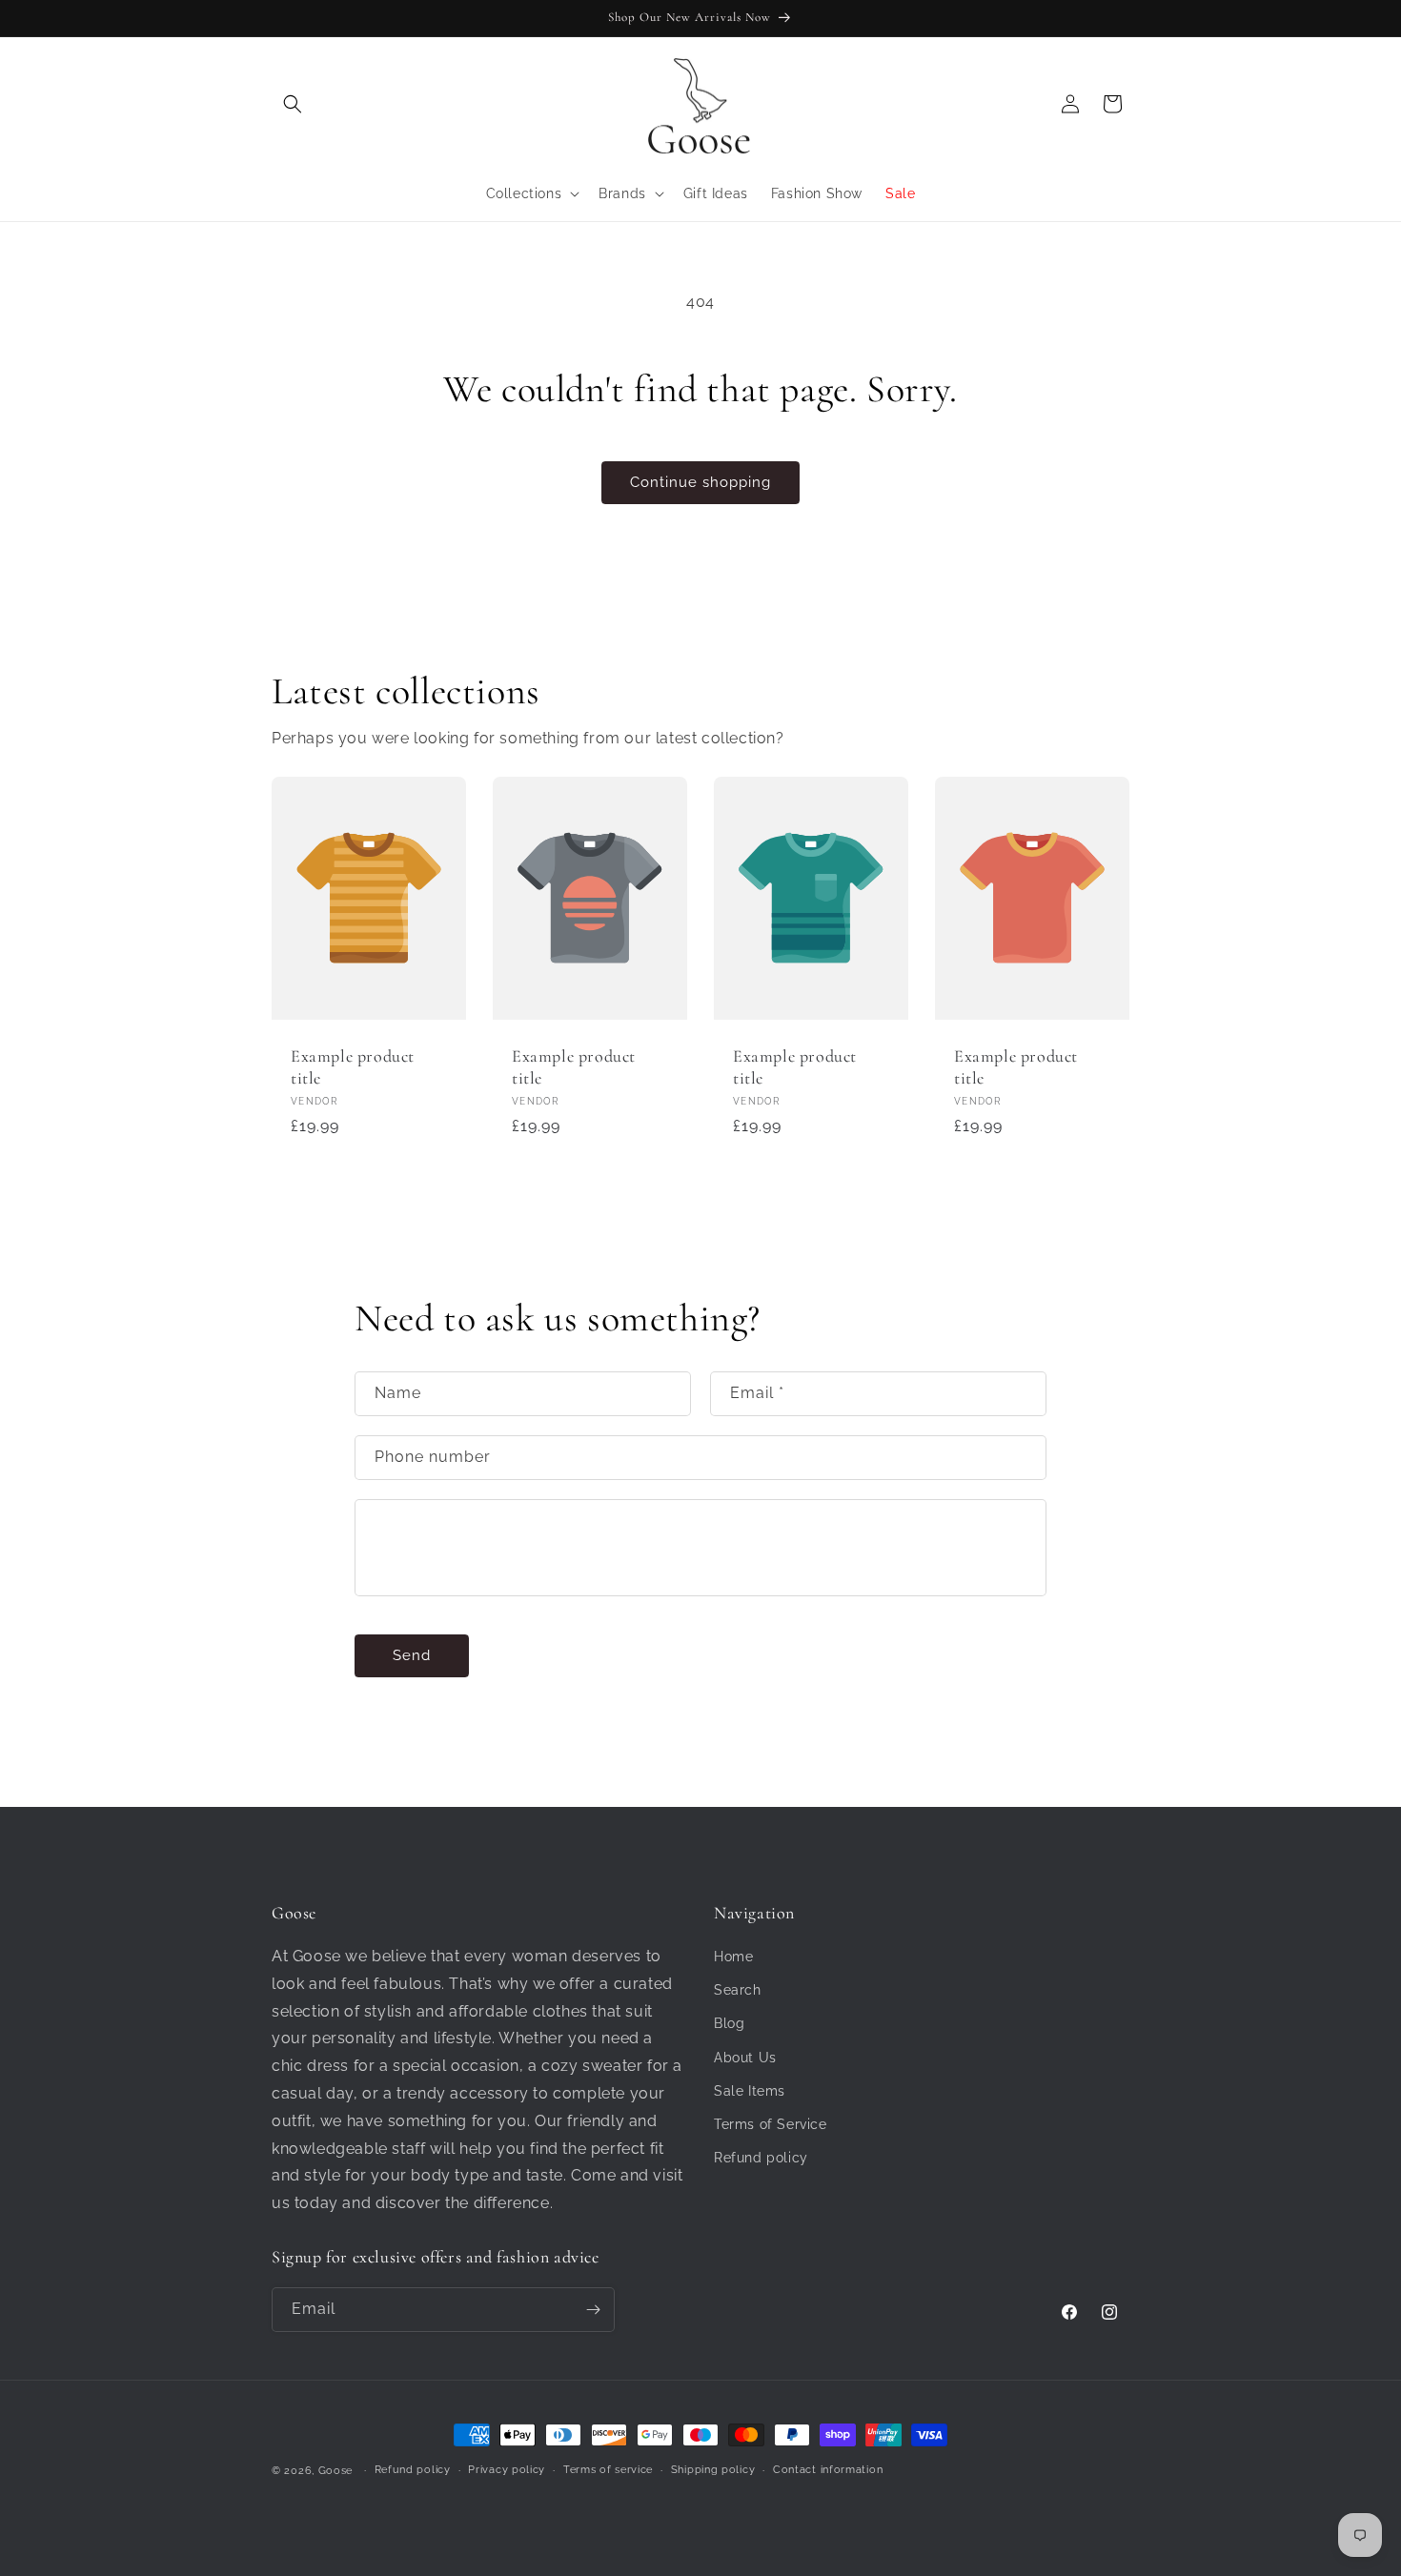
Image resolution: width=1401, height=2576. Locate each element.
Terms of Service (771, 2124)
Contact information (828, 2470)
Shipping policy (713, 2470)
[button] (293, 104)
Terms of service (608, 2470)
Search (738, 1990)
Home (733, 1957)
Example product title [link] (353, 1067)
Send (412, 1655)
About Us (745, 2058)
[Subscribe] (593, 2310)
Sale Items (750, 2091)
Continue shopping (700, 482)
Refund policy (761, 2158)
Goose (336, 2471)
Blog (729, 2023)
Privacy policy (507, 2470)
